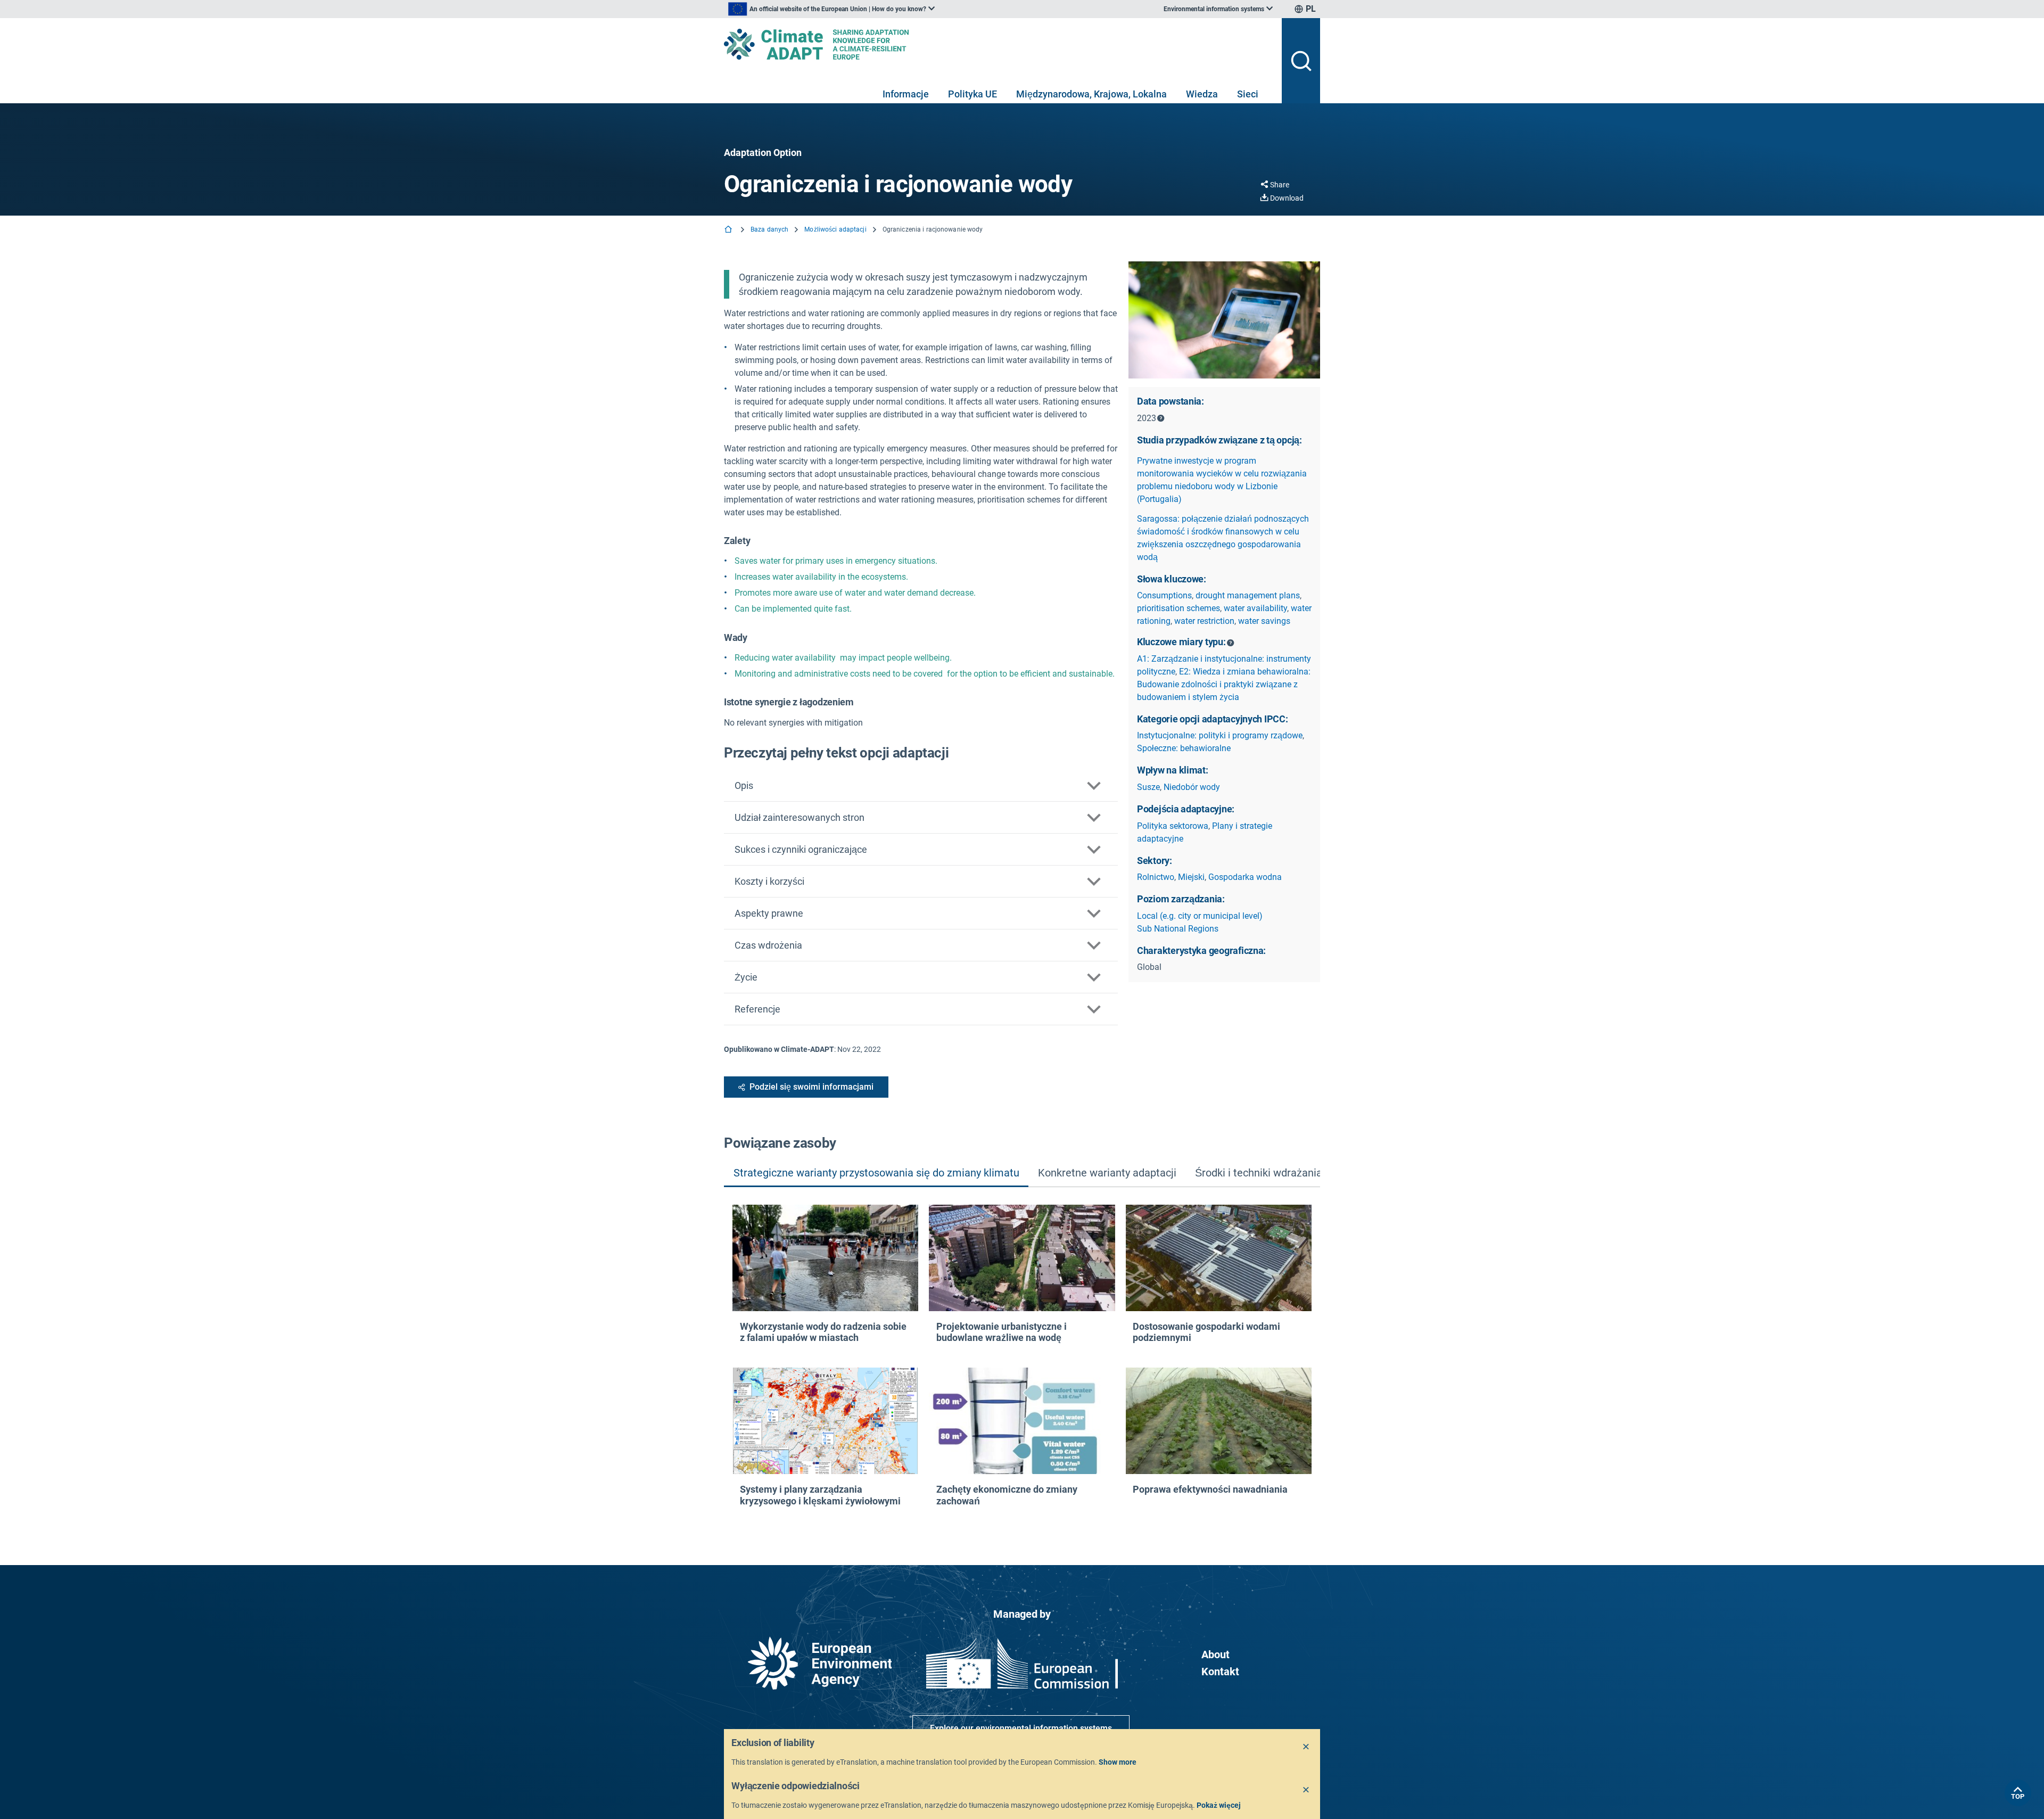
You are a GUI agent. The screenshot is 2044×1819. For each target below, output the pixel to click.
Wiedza (1202, 94)
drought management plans (1248, 595)
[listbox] (831, 9)
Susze (1148, 787)
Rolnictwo (1156, 877)
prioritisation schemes (1178, 608)
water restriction (1204, 621)
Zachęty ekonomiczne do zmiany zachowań (1007, 1495)
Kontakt (1220, 1672)
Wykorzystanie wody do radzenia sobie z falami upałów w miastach (823, 1332)
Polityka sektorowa (1173, 826)
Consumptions (1164, 595)
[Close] (1306, 1747)
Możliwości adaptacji (835, 229)
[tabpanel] (1022, 1359)
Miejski (1191, 877)
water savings (1264, 621)
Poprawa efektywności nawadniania (1210, 1489)
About (1215, 1655)
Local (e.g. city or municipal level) (1200, 916)
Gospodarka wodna (1245, 877)
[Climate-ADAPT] (999, 44)
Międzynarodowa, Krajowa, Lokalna (1091, 94)
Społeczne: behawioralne (1184, 748)
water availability (1255, 608)
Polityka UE (972, 94)
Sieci (1248, 94)
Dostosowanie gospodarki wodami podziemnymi (1206, 1332)
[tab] (876, 1174)
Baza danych (769, 229)
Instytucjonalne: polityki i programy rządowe (1220, 735)
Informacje (906, 94)
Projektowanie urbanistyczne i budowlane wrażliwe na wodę (1002, 1332)
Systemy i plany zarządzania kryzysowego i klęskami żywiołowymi (820, 1495)
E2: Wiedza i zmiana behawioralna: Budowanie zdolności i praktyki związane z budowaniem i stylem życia (1224, 684)
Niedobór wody (1192, 787)
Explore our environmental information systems (1021, 1728)
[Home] (729, 230)
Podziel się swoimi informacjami (811, 1087)
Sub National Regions (1178, 929)
